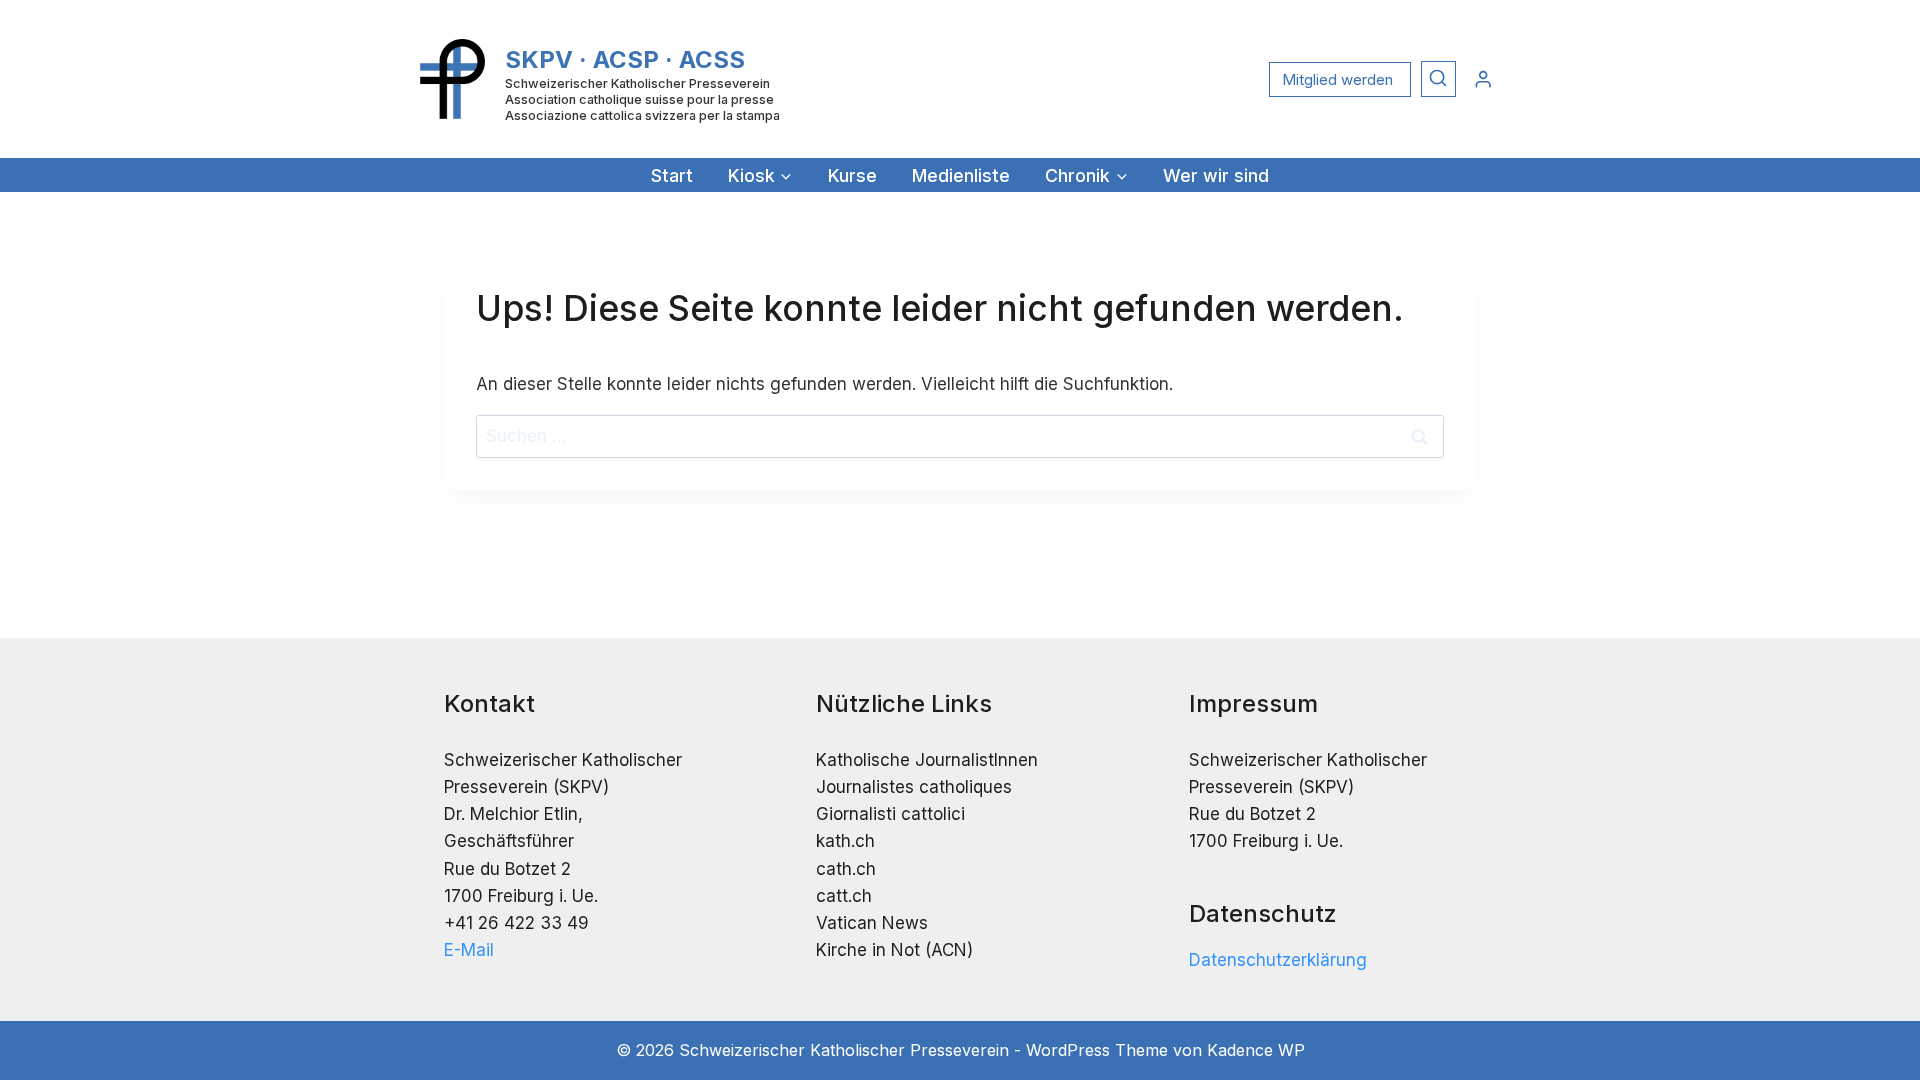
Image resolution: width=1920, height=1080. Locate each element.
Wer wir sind (1216, 175)
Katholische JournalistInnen (927, 760)
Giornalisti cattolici (890, 814)
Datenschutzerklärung (1278, 960)
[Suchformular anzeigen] (1438, 78)
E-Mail (469, 950)
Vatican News (872, 923)
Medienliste (961, 175)
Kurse (852, 175)
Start (672, 175)
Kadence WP (1256, 1050)
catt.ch (844, 896)
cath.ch (846, 869)
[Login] (1483, 79)
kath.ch (845, 841)
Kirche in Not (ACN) (894, 950)
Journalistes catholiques (914, 787)
